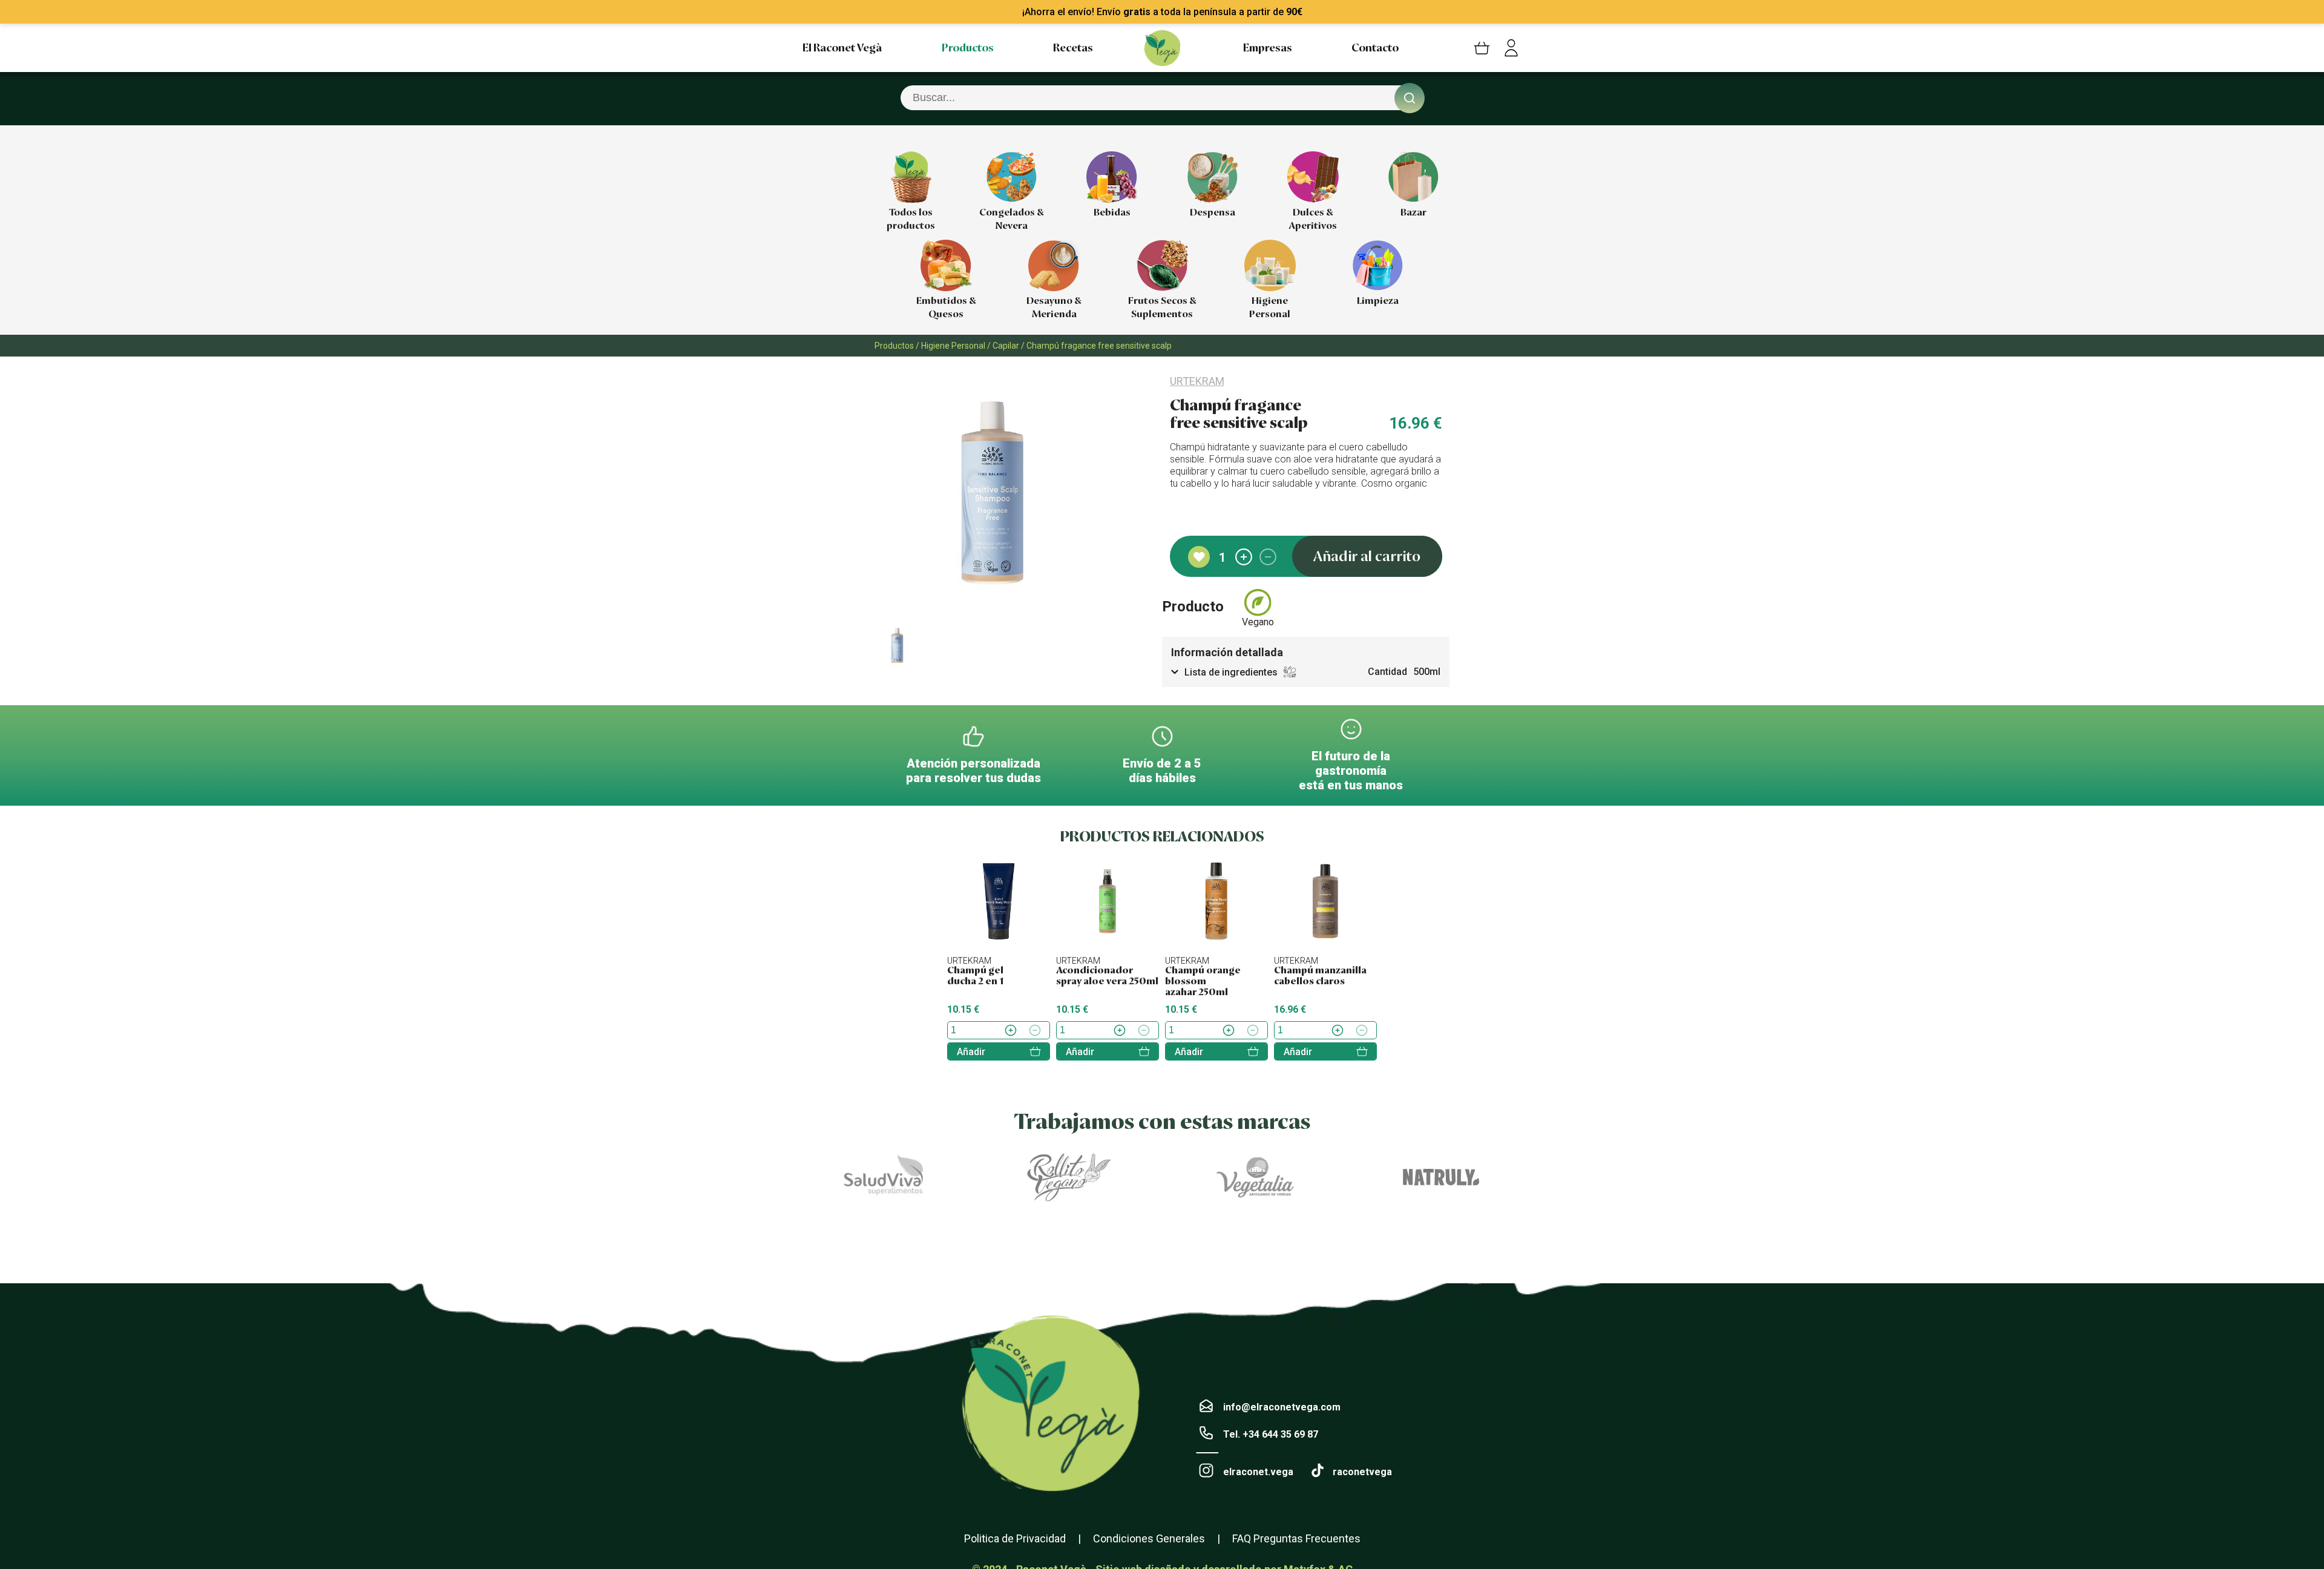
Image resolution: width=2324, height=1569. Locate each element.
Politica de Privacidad (1015, 1538)
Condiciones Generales (1149, 1538)
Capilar (1006, 346)
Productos (968, 48)
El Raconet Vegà (842, 48)
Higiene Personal (953, 346)
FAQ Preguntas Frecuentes (1296, 1538)
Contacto (1375, 48)
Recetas (1073, 48)
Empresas (1268, 48)
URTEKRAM (1197, 381)
